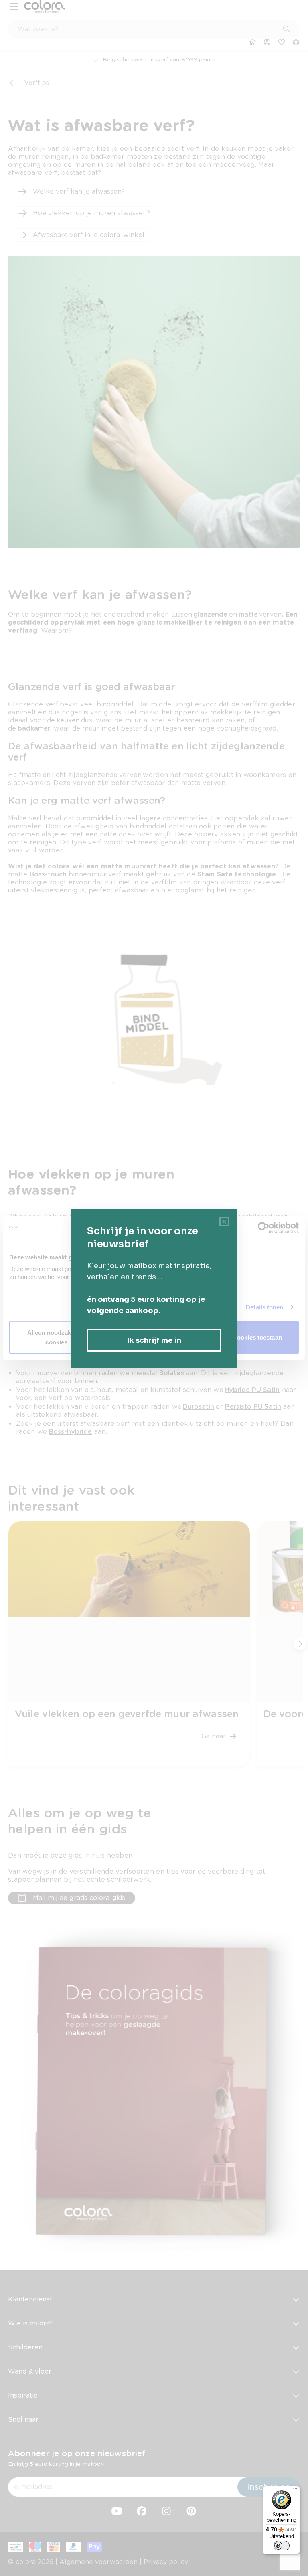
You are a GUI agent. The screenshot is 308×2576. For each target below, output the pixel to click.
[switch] (282, 2546)
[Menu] (295, 2491)
